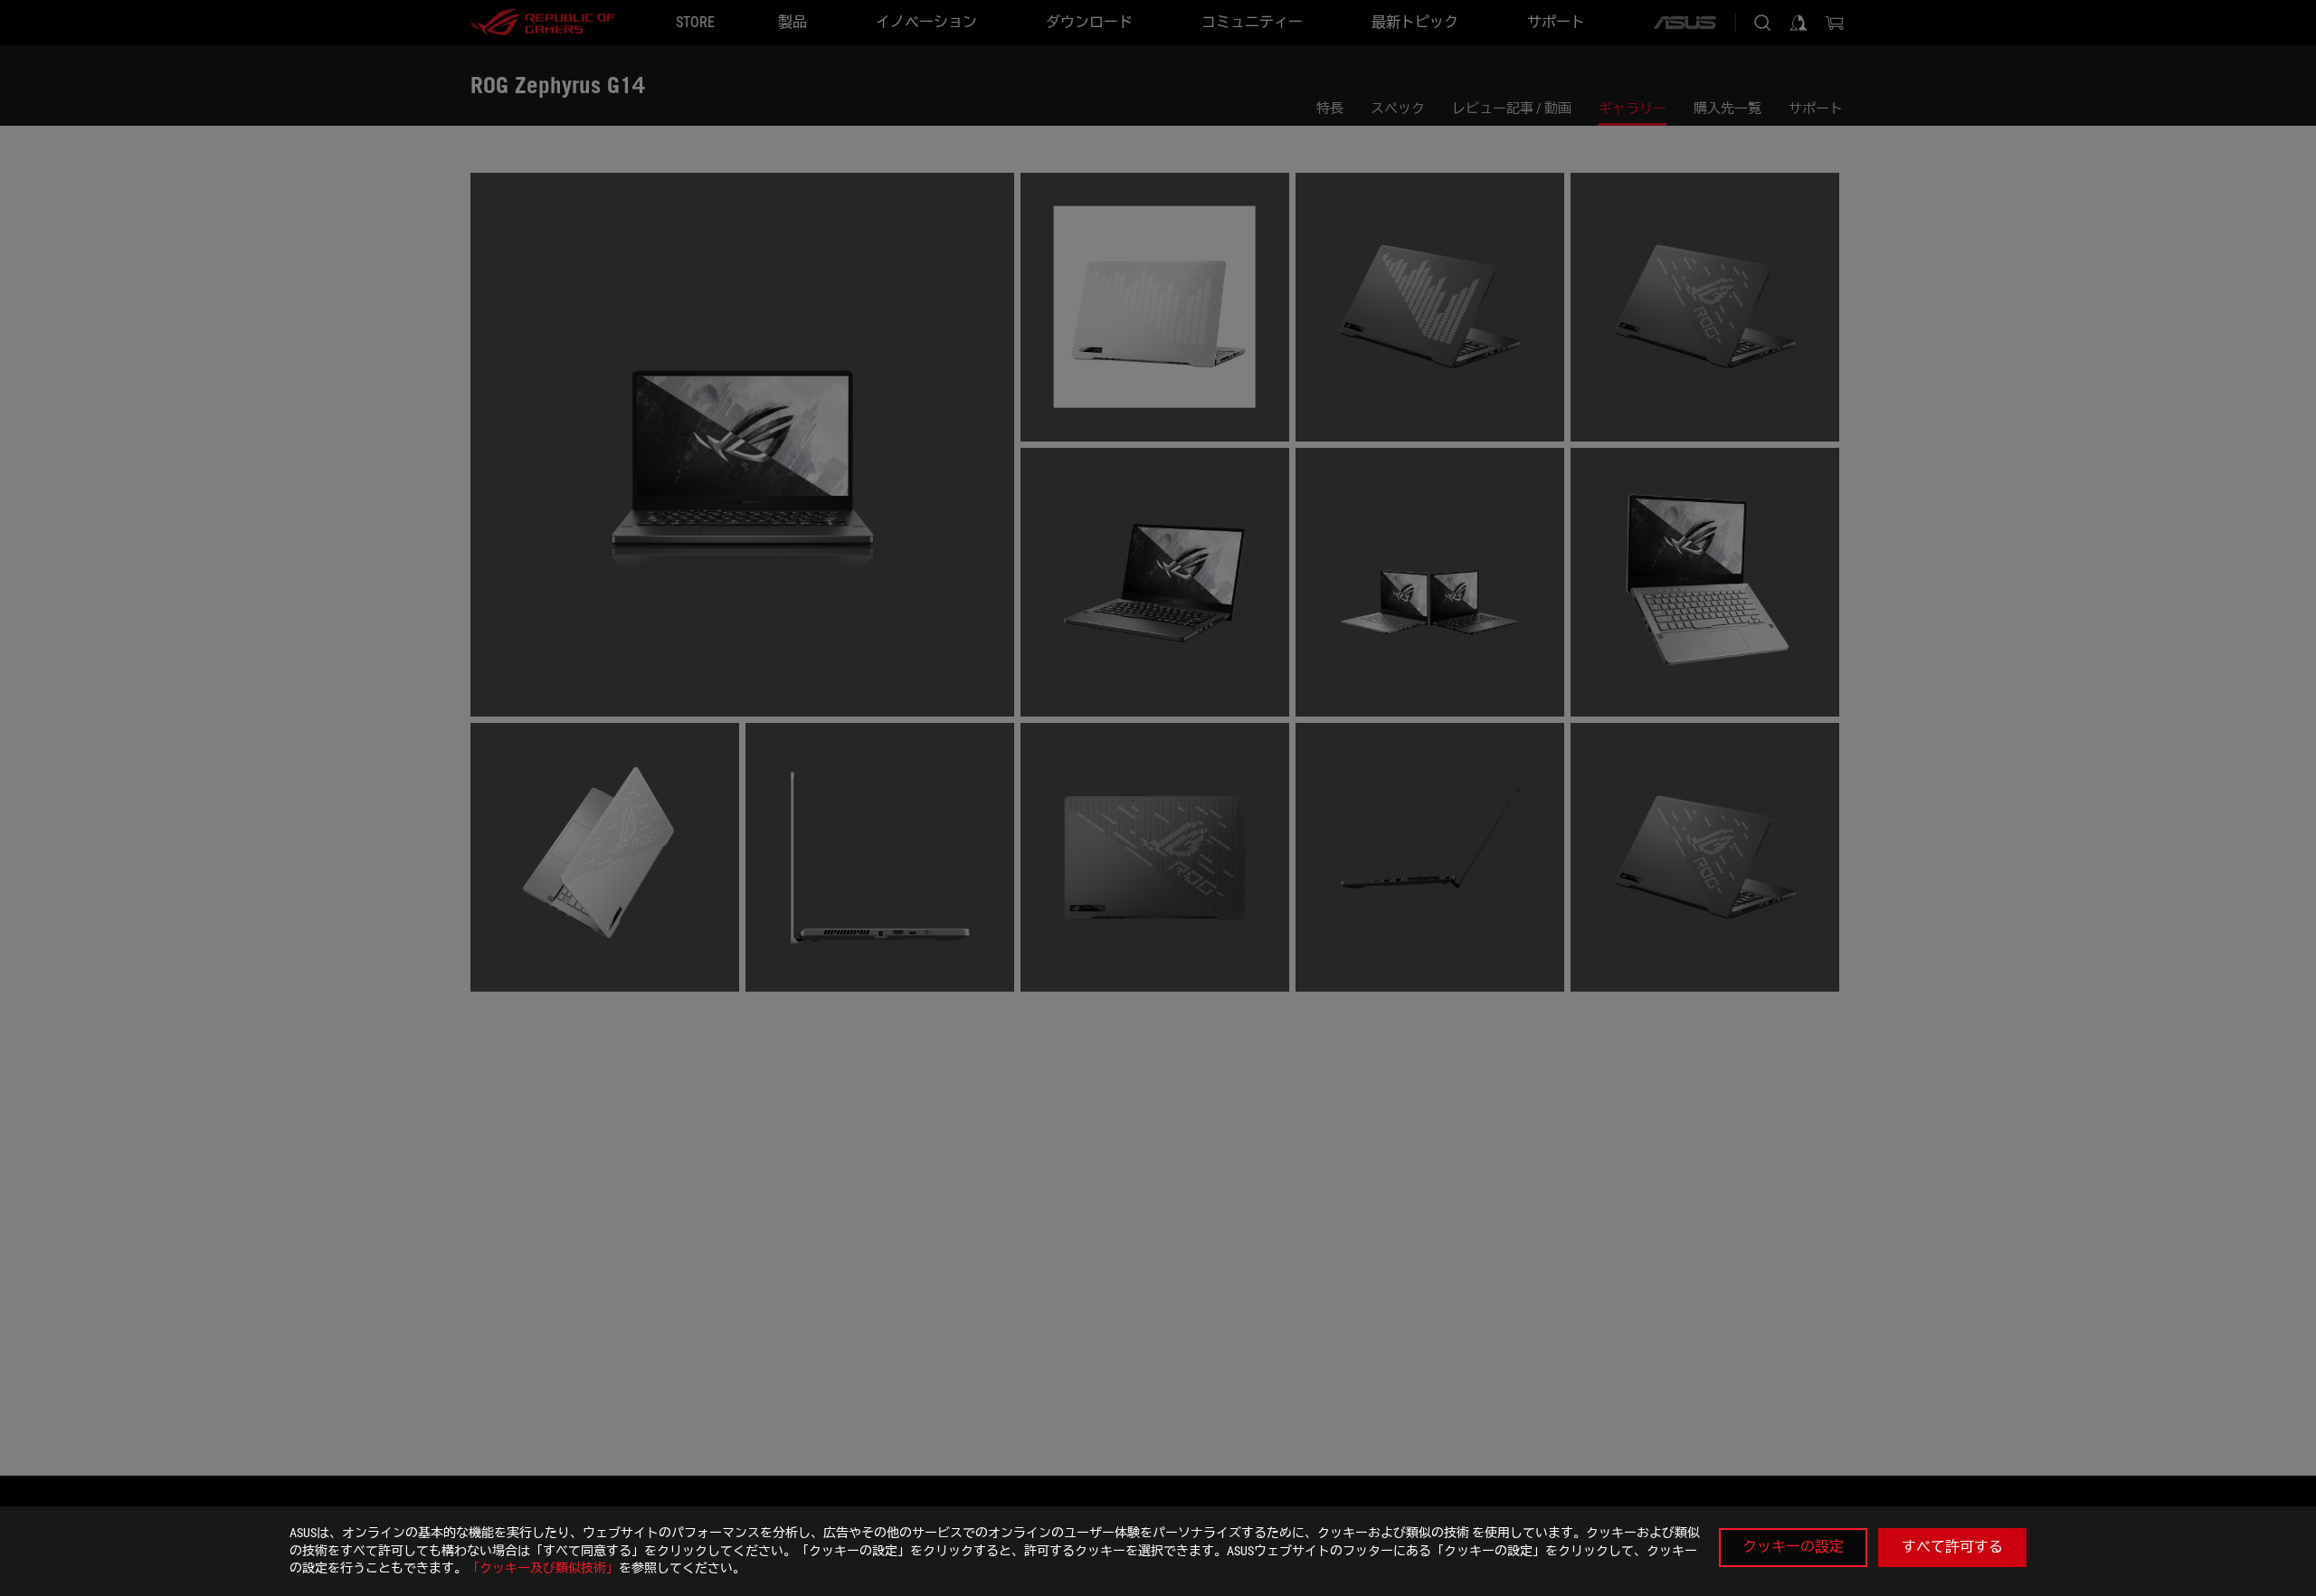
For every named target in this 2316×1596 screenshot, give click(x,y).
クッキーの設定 (1793, 1547)
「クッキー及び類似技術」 (543, 1568)
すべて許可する (1952, 1547)
